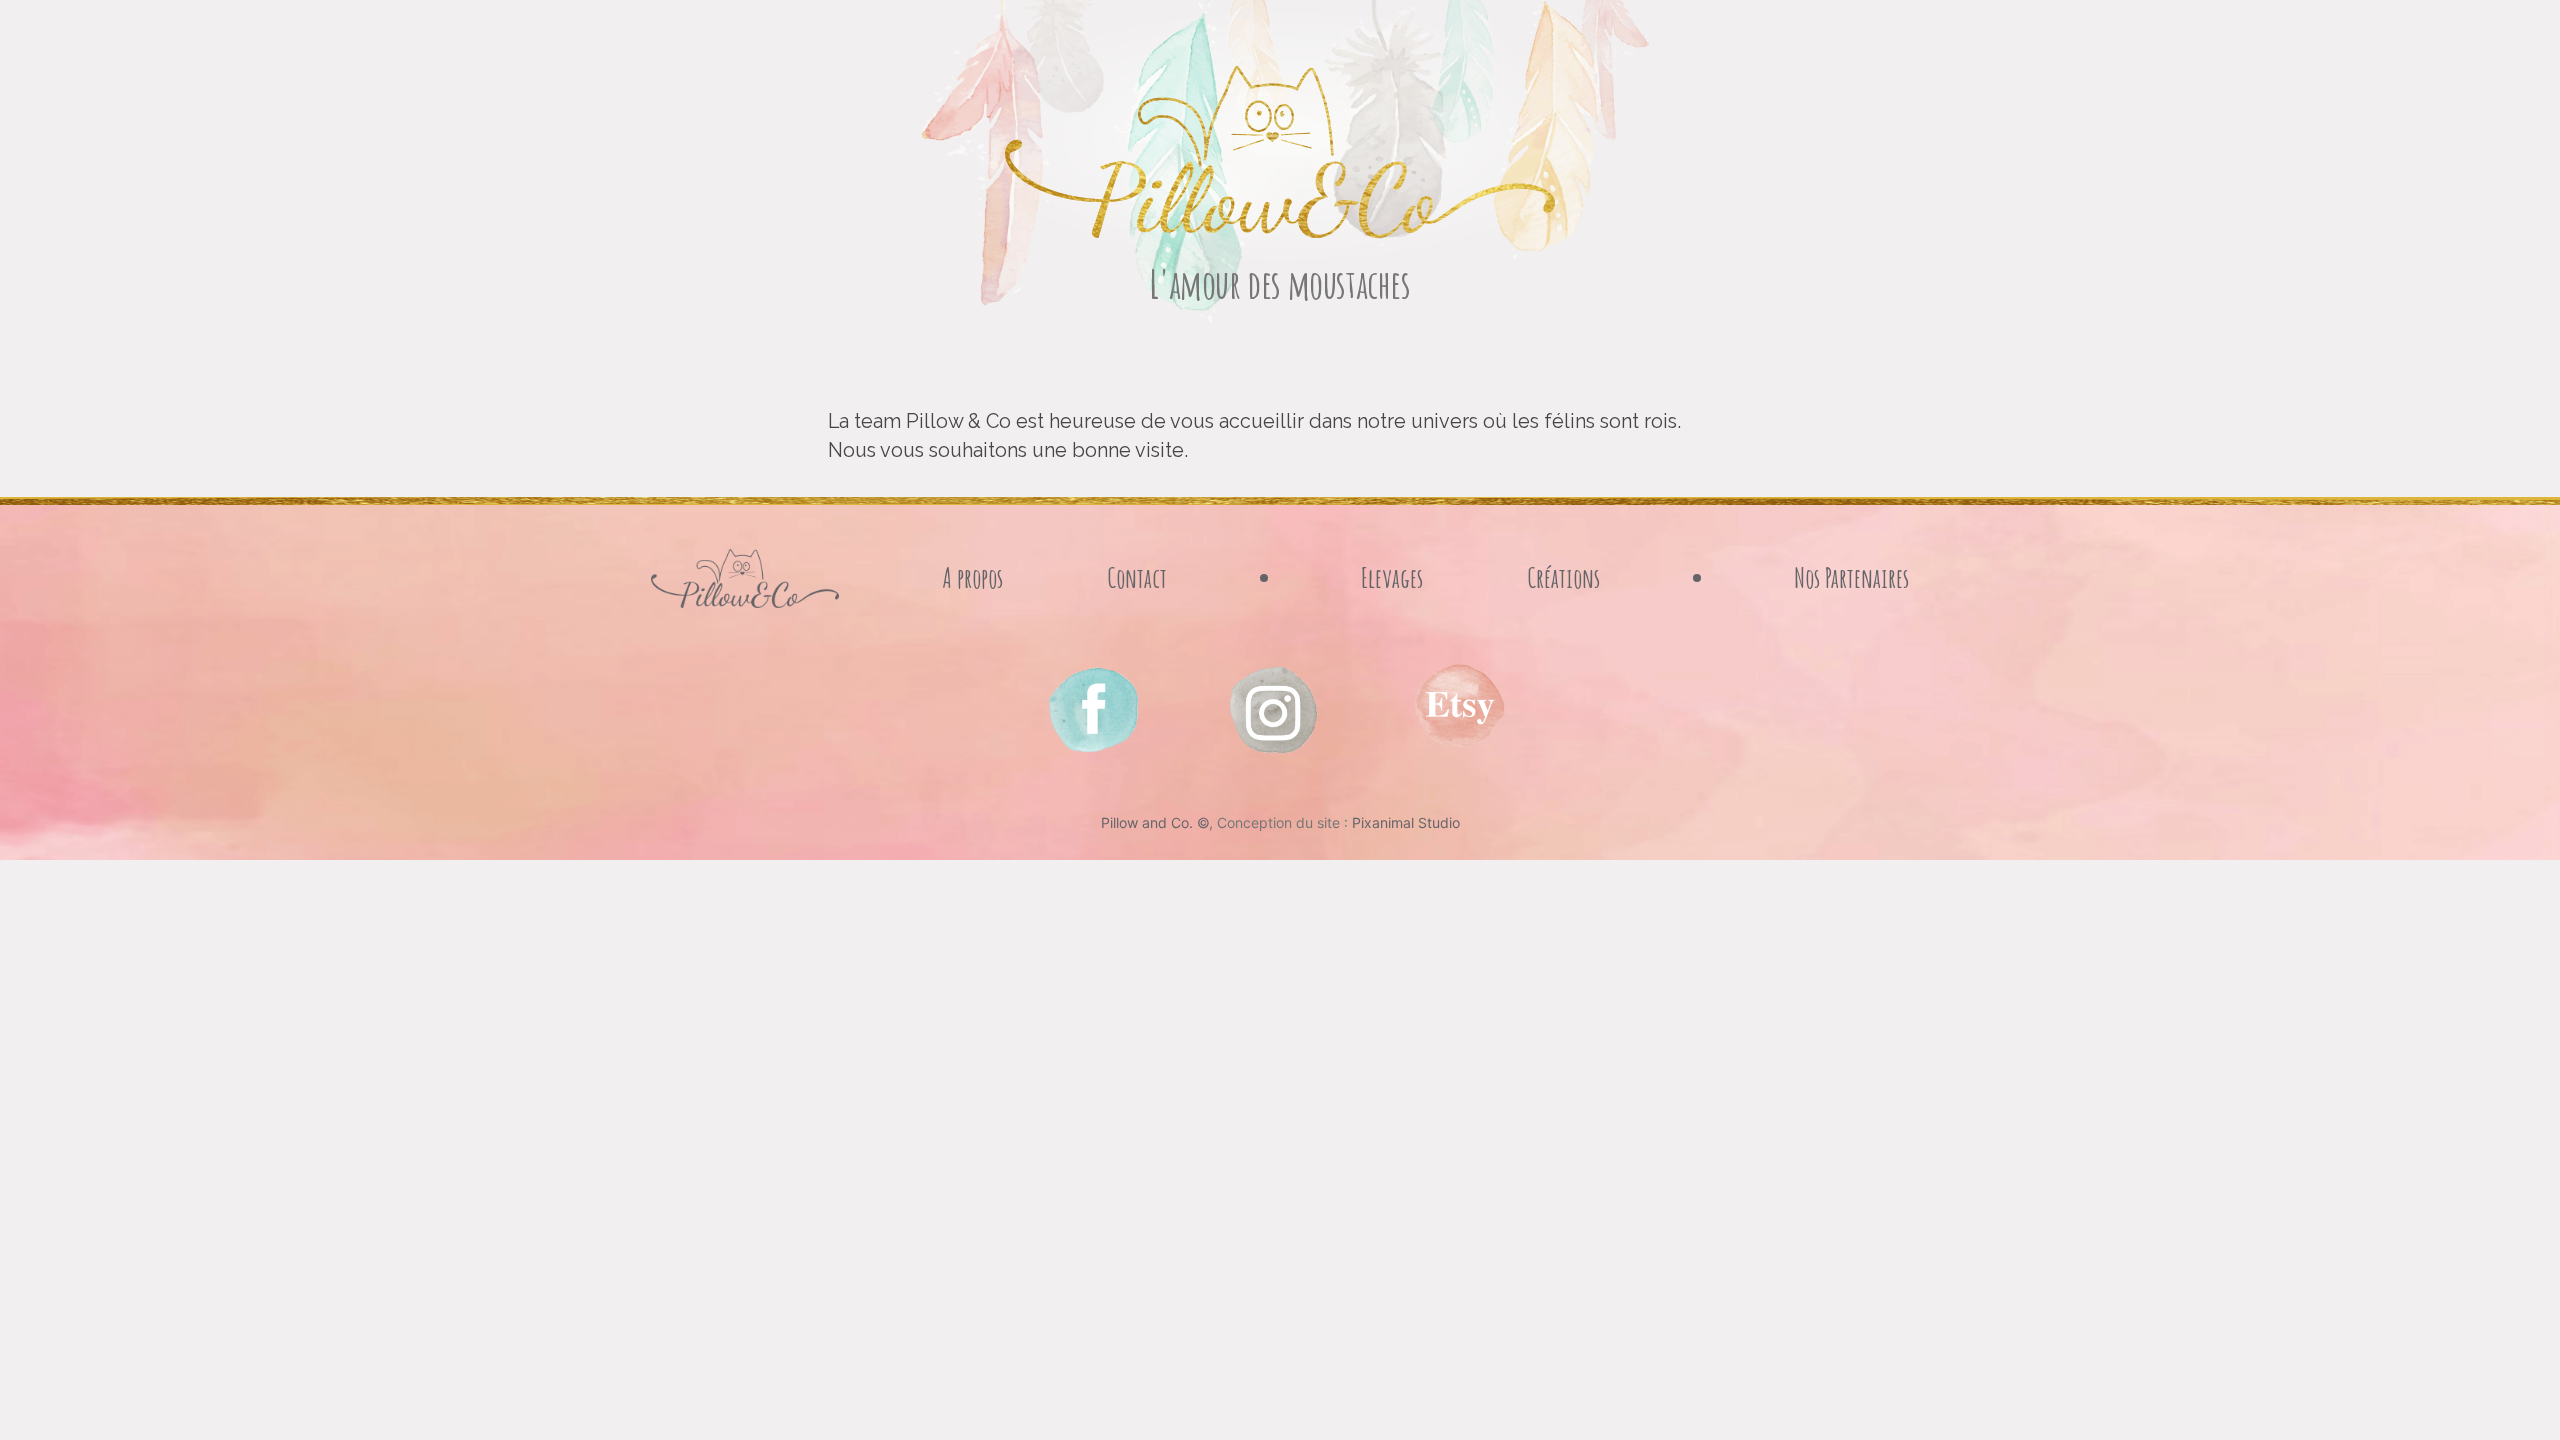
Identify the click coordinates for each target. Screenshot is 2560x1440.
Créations (1563, 577)
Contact (1137, 577)
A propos (973, 577)
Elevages (1392, 577)
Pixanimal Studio (1406, 822)
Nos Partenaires (1851, 577)
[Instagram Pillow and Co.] (1092, 708)
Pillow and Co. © (1155, 822)
